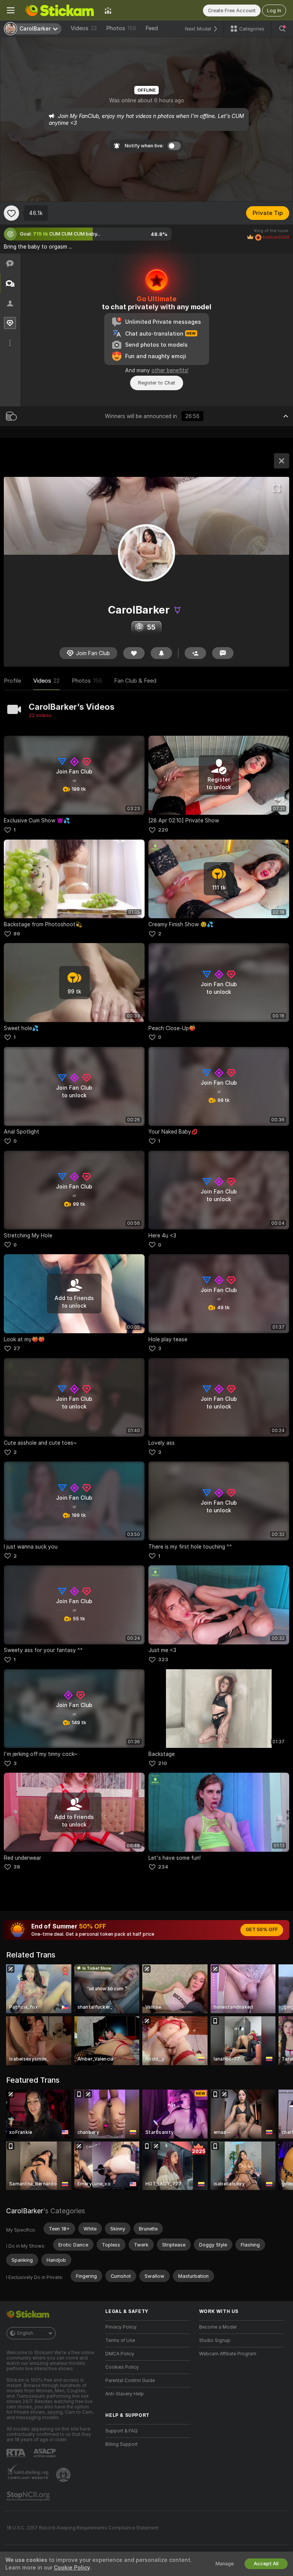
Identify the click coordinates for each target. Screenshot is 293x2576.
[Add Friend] (195, 653)
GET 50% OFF (262, 1930)
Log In (274, 10)
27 (17, 1348)
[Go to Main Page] (60, 10)
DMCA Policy (120, 2354)
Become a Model (218, 2327)
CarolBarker (25, 2211)
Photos (121, 28)
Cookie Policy (72, 2568)
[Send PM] (223, 653)
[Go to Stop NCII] (29, 2496)
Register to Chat (157, 383)
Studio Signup (215, 2340)
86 (17, 934)
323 (163, 1659)
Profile (12, 681)
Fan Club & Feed (135, 681)
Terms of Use (120, 2340)
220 (163, 830)
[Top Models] (108, 10)
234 (163, 1867)
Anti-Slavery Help (125, 2394)
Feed (152, 28)
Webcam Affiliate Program (228, 2354)
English (25, 2333)
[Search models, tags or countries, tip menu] (282, 29)
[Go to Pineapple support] (64, 2475)
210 (163, 1763)
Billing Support (122, 2444)
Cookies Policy (122, 2367)
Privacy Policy (121, 2327)
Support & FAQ (122, 2431)
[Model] (282, 461)
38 (17, 1867)
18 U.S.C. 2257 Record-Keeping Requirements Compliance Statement (83, 2528)
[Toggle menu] (11, 10)
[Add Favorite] (11, 213)
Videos (84, 28)
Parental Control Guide (130, 2381)
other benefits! (170, 370)
